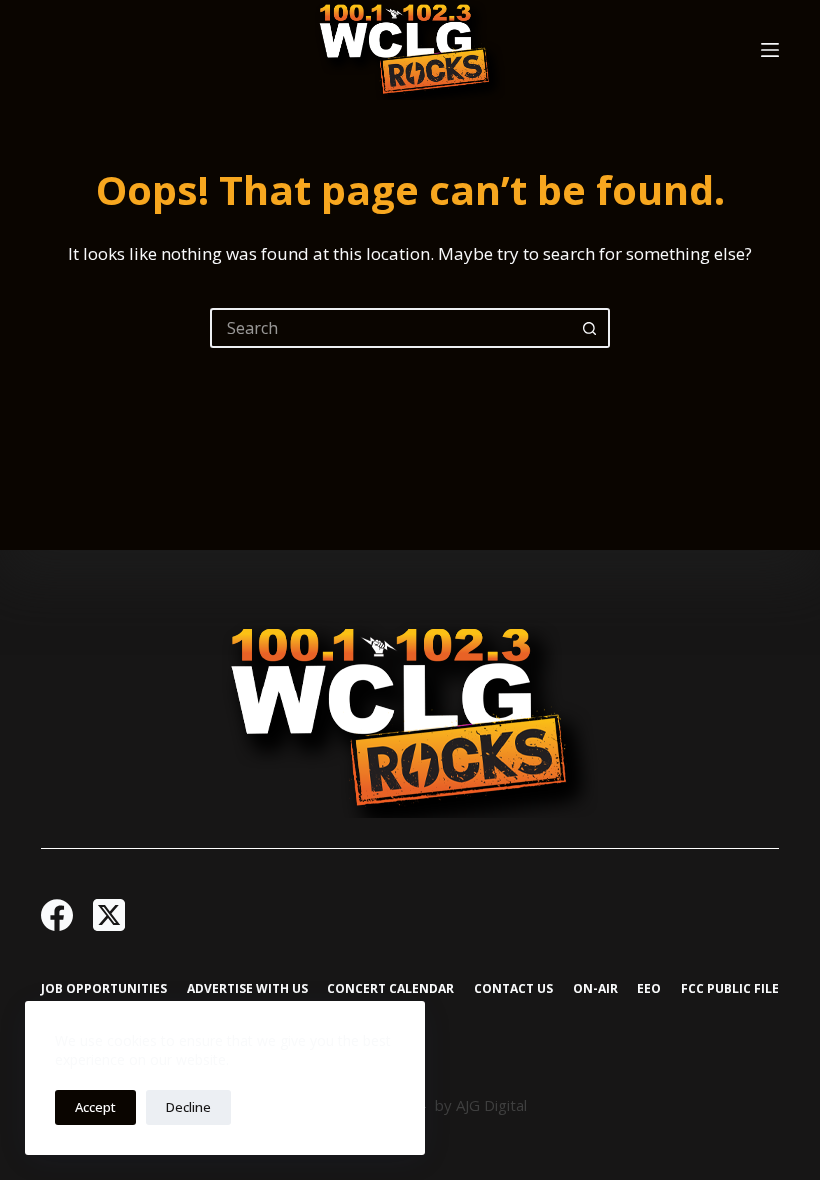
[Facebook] (57, 915)
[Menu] (770, 50)
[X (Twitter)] (109, 915)
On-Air (595, 989)
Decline (188, 1107)
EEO (649, 989)
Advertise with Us (247, 989)
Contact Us (513, 989)
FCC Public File (730, 989)
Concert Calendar (390, 989)
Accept (95, 1107)
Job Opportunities (104, 989)
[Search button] (590, 328)
